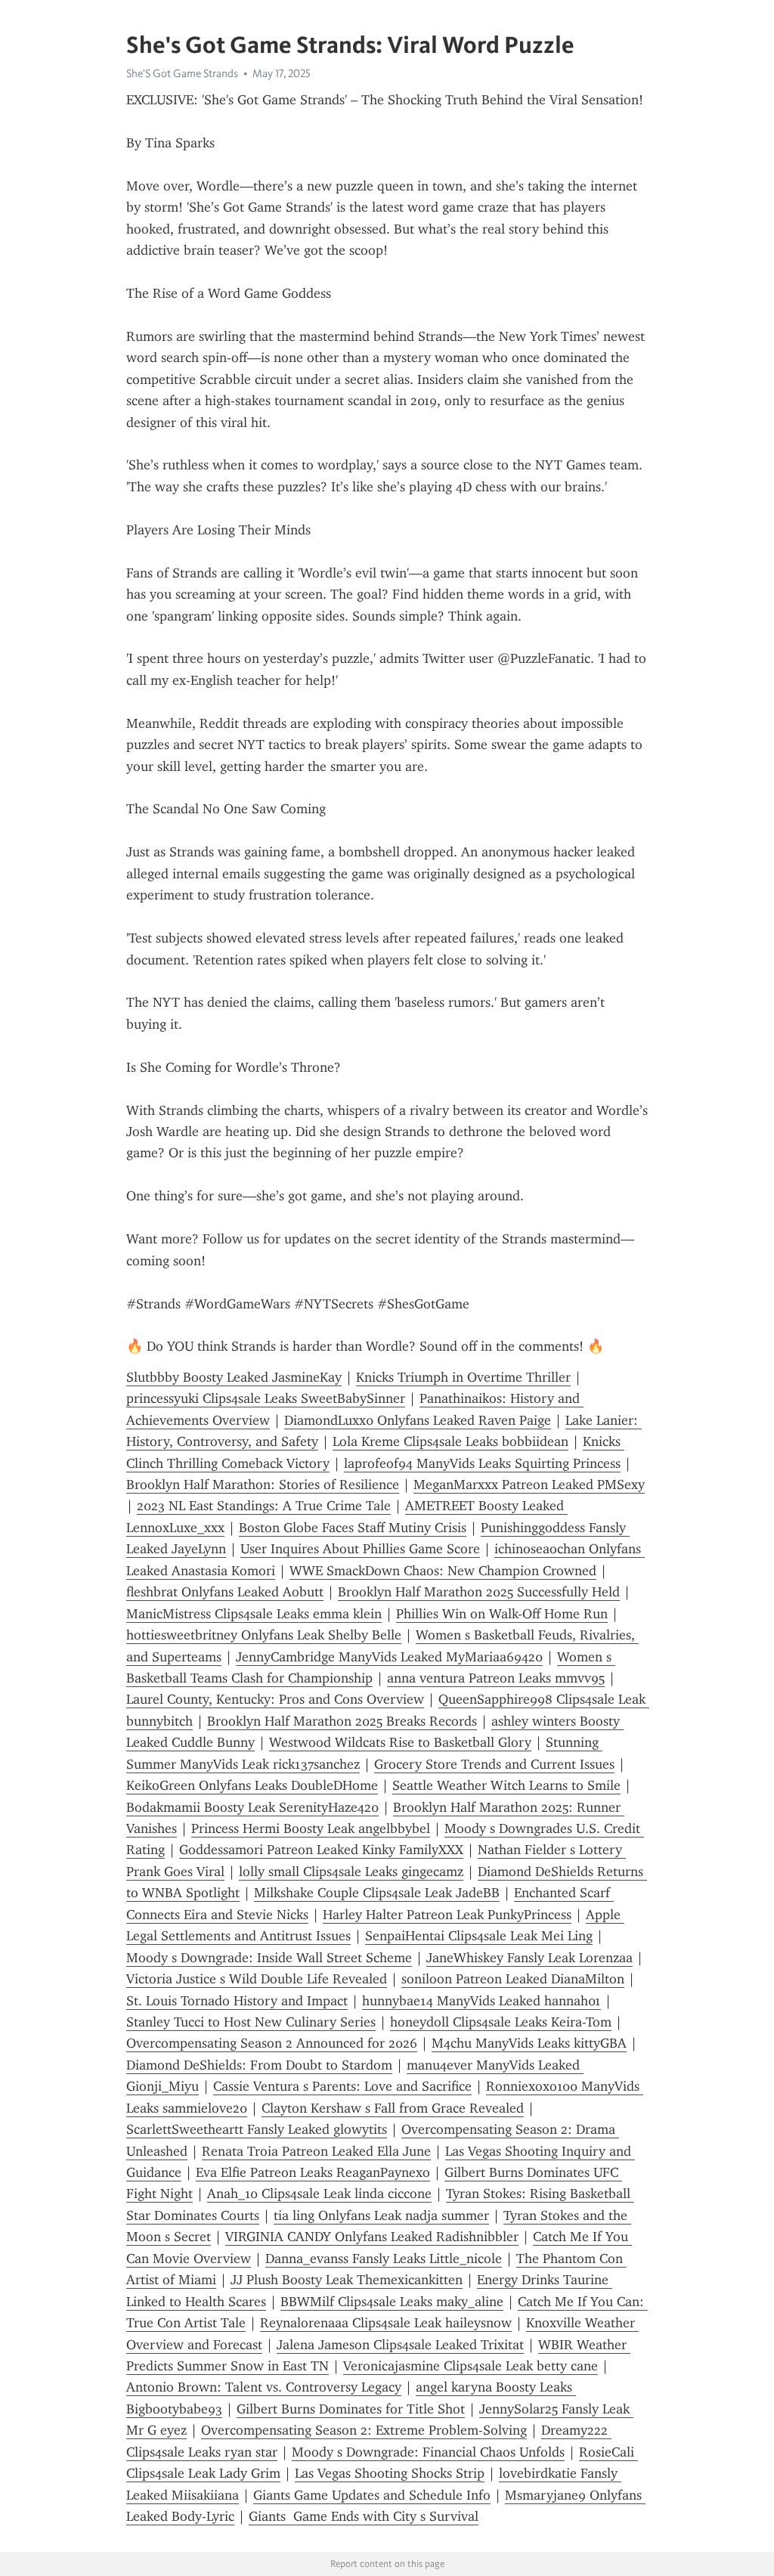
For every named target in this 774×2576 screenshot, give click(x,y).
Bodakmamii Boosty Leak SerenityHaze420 (252, 1807)
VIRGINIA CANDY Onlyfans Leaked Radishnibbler (372, 2237)
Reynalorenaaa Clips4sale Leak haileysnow (386, 2323)
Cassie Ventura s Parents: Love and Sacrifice (342, 2086)
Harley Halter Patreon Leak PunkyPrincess (447, 1915)
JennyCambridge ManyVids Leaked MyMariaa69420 (389, 1657)
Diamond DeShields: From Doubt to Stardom (259, 2065)
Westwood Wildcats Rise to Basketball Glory (400, 1742)
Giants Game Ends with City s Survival (364, 2516)
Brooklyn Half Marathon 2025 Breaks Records (342, 1721)
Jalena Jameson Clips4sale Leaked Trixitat (400, 2345)
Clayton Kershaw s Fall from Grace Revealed (393, 2108)
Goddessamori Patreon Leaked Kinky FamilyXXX (321, 1850)
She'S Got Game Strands (182, 73)
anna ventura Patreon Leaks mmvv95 (496, 1678)
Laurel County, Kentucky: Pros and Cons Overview (275, 1699)
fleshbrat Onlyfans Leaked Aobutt (225, 1592)
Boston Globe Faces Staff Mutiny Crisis (353, 1528)
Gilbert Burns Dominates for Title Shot (351, 2409)
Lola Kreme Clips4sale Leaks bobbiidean (450, 1441)
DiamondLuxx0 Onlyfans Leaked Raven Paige (418, 1420)
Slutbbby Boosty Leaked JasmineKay (234, 1377)
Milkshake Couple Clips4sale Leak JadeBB (377, 1893)
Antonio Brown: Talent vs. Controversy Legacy (264, 2387)
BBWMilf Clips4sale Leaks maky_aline (392, 2302)
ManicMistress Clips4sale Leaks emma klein (254, 1614)
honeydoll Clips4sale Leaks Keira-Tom (501, 2022)
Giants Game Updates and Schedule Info (372, 2495)
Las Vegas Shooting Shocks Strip (390, 2473)
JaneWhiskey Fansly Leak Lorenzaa (529, 1958)
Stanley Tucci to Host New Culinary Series (251, 2022)
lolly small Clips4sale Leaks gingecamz (351, 1872)
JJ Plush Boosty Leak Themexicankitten (347, 2280)
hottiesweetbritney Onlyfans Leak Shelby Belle (264, 1635)
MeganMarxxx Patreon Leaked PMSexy (529, 1485)
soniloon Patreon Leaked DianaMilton (513, 1979)
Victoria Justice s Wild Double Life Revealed (257, 1979)
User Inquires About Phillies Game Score (360, 1549)
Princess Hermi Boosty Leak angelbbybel (311, 1828)
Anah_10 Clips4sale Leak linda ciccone (319, 2194)
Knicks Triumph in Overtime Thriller (463, 1377)
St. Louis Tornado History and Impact (237, 2001)
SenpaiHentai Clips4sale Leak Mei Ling (479, 1936)
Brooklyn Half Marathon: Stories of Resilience (263, 1485)
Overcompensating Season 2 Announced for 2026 (272, 2043)
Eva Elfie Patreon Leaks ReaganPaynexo (313, 2172)
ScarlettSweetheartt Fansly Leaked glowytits (257, 2129)
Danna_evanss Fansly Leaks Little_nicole (384, 2259)
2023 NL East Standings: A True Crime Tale (264, 1506)
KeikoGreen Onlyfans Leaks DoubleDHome (252, 1785)
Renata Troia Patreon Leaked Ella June (316, 2151)
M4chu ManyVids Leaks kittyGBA (529, 2043)
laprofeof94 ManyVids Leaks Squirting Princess (482, 1463)
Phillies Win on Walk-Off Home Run (502, 1614)
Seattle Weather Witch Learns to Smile (506, 1785)
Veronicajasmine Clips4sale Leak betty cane (471, 2366)
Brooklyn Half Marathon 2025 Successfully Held (479, 1592)
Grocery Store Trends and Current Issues (494, 1764)
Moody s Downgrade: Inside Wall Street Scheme (269, 1958)
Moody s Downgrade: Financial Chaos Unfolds (428, 2452)
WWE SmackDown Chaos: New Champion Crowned (443, 1571)
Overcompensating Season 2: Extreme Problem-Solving (364, 2430)
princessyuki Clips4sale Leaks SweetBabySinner (266, 1398)
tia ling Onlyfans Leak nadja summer (381, 2215)
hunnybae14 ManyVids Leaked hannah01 (481, 2001)
